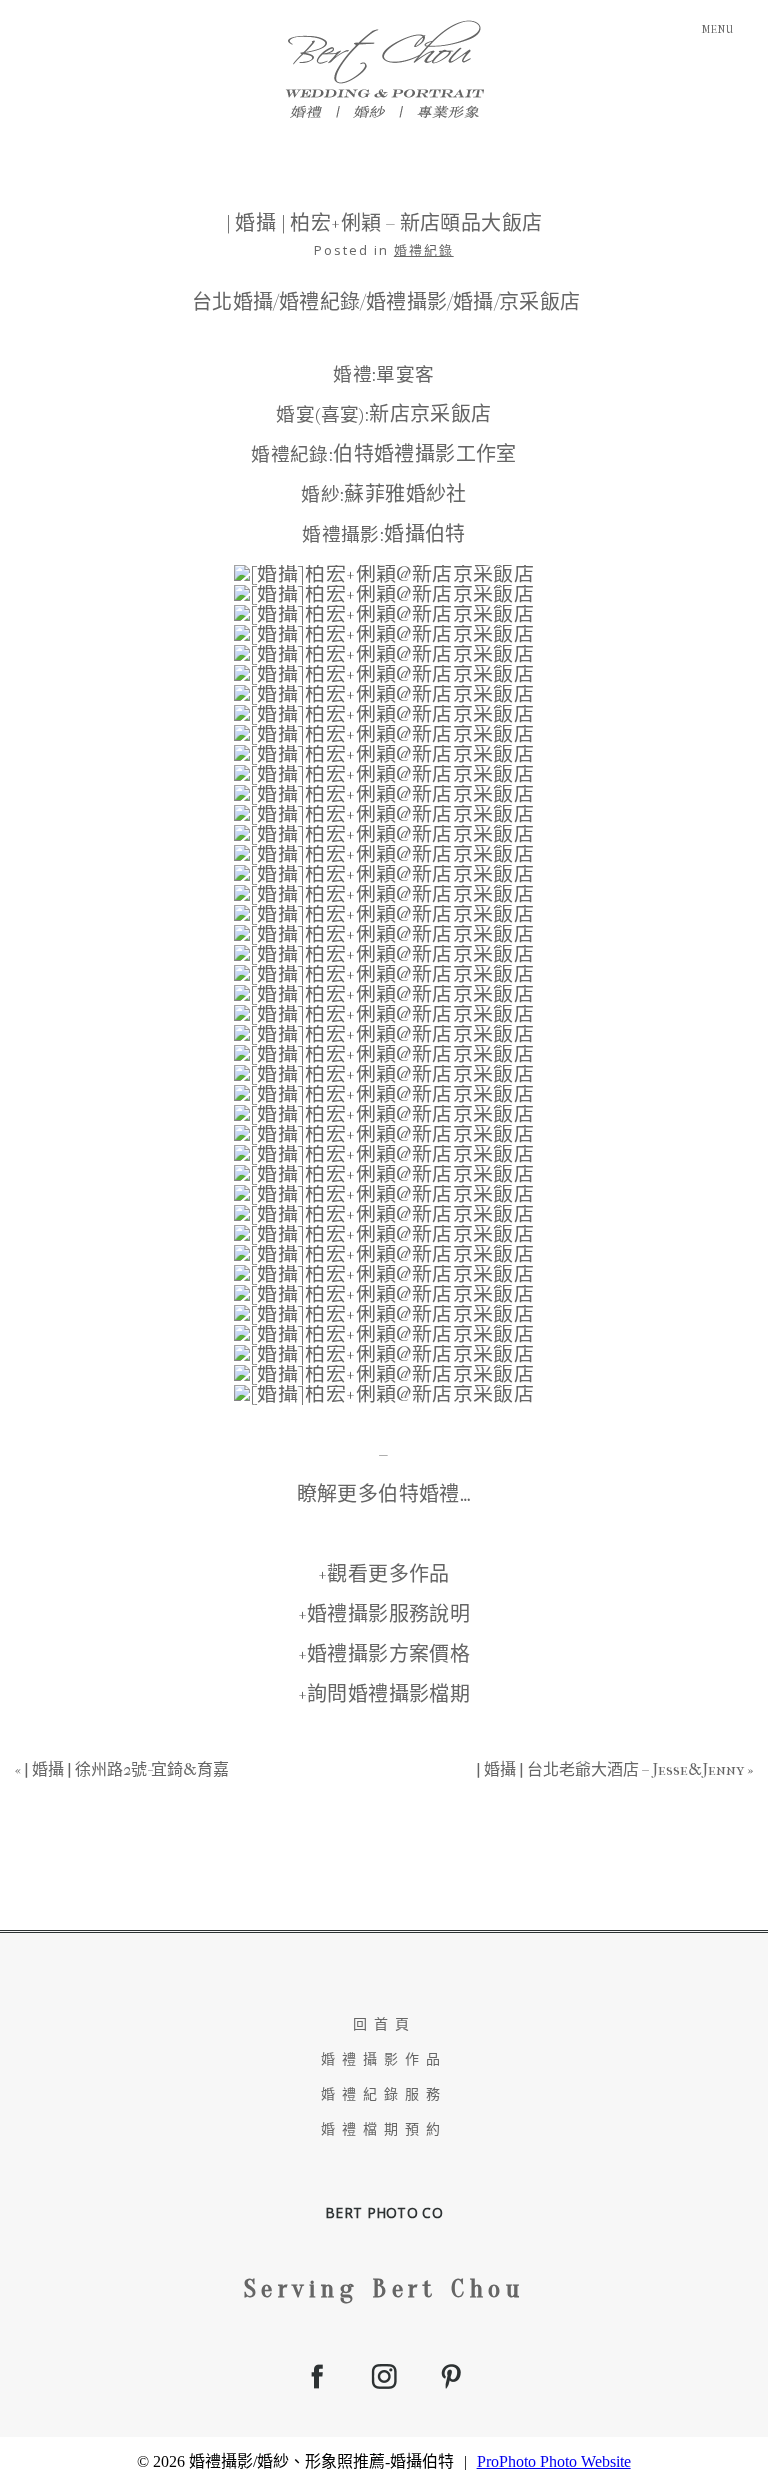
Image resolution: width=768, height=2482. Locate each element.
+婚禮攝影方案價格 (384, 1654)
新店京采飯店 (430, 414)
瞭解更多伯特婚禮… (384, 1494)
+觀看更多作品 (384, 1574)
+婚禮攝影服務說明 (384, 1614)
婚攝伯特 (425, 534)
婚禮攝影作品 (384, 2059)
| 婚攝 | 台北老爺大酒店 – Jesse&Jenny (610, 1769)
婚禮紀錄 (424, 250)
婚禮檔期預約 (384, 2129)
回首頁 (384, 2024)
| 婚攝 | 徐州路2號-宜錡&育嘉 (126, 1769)
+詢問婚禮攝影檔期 (384, 1694)
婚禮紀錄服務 (384, 2094)
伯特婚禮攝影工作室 (425, 454)
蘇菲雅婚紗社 (405, 494)
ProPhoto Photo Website (554, 2461)
